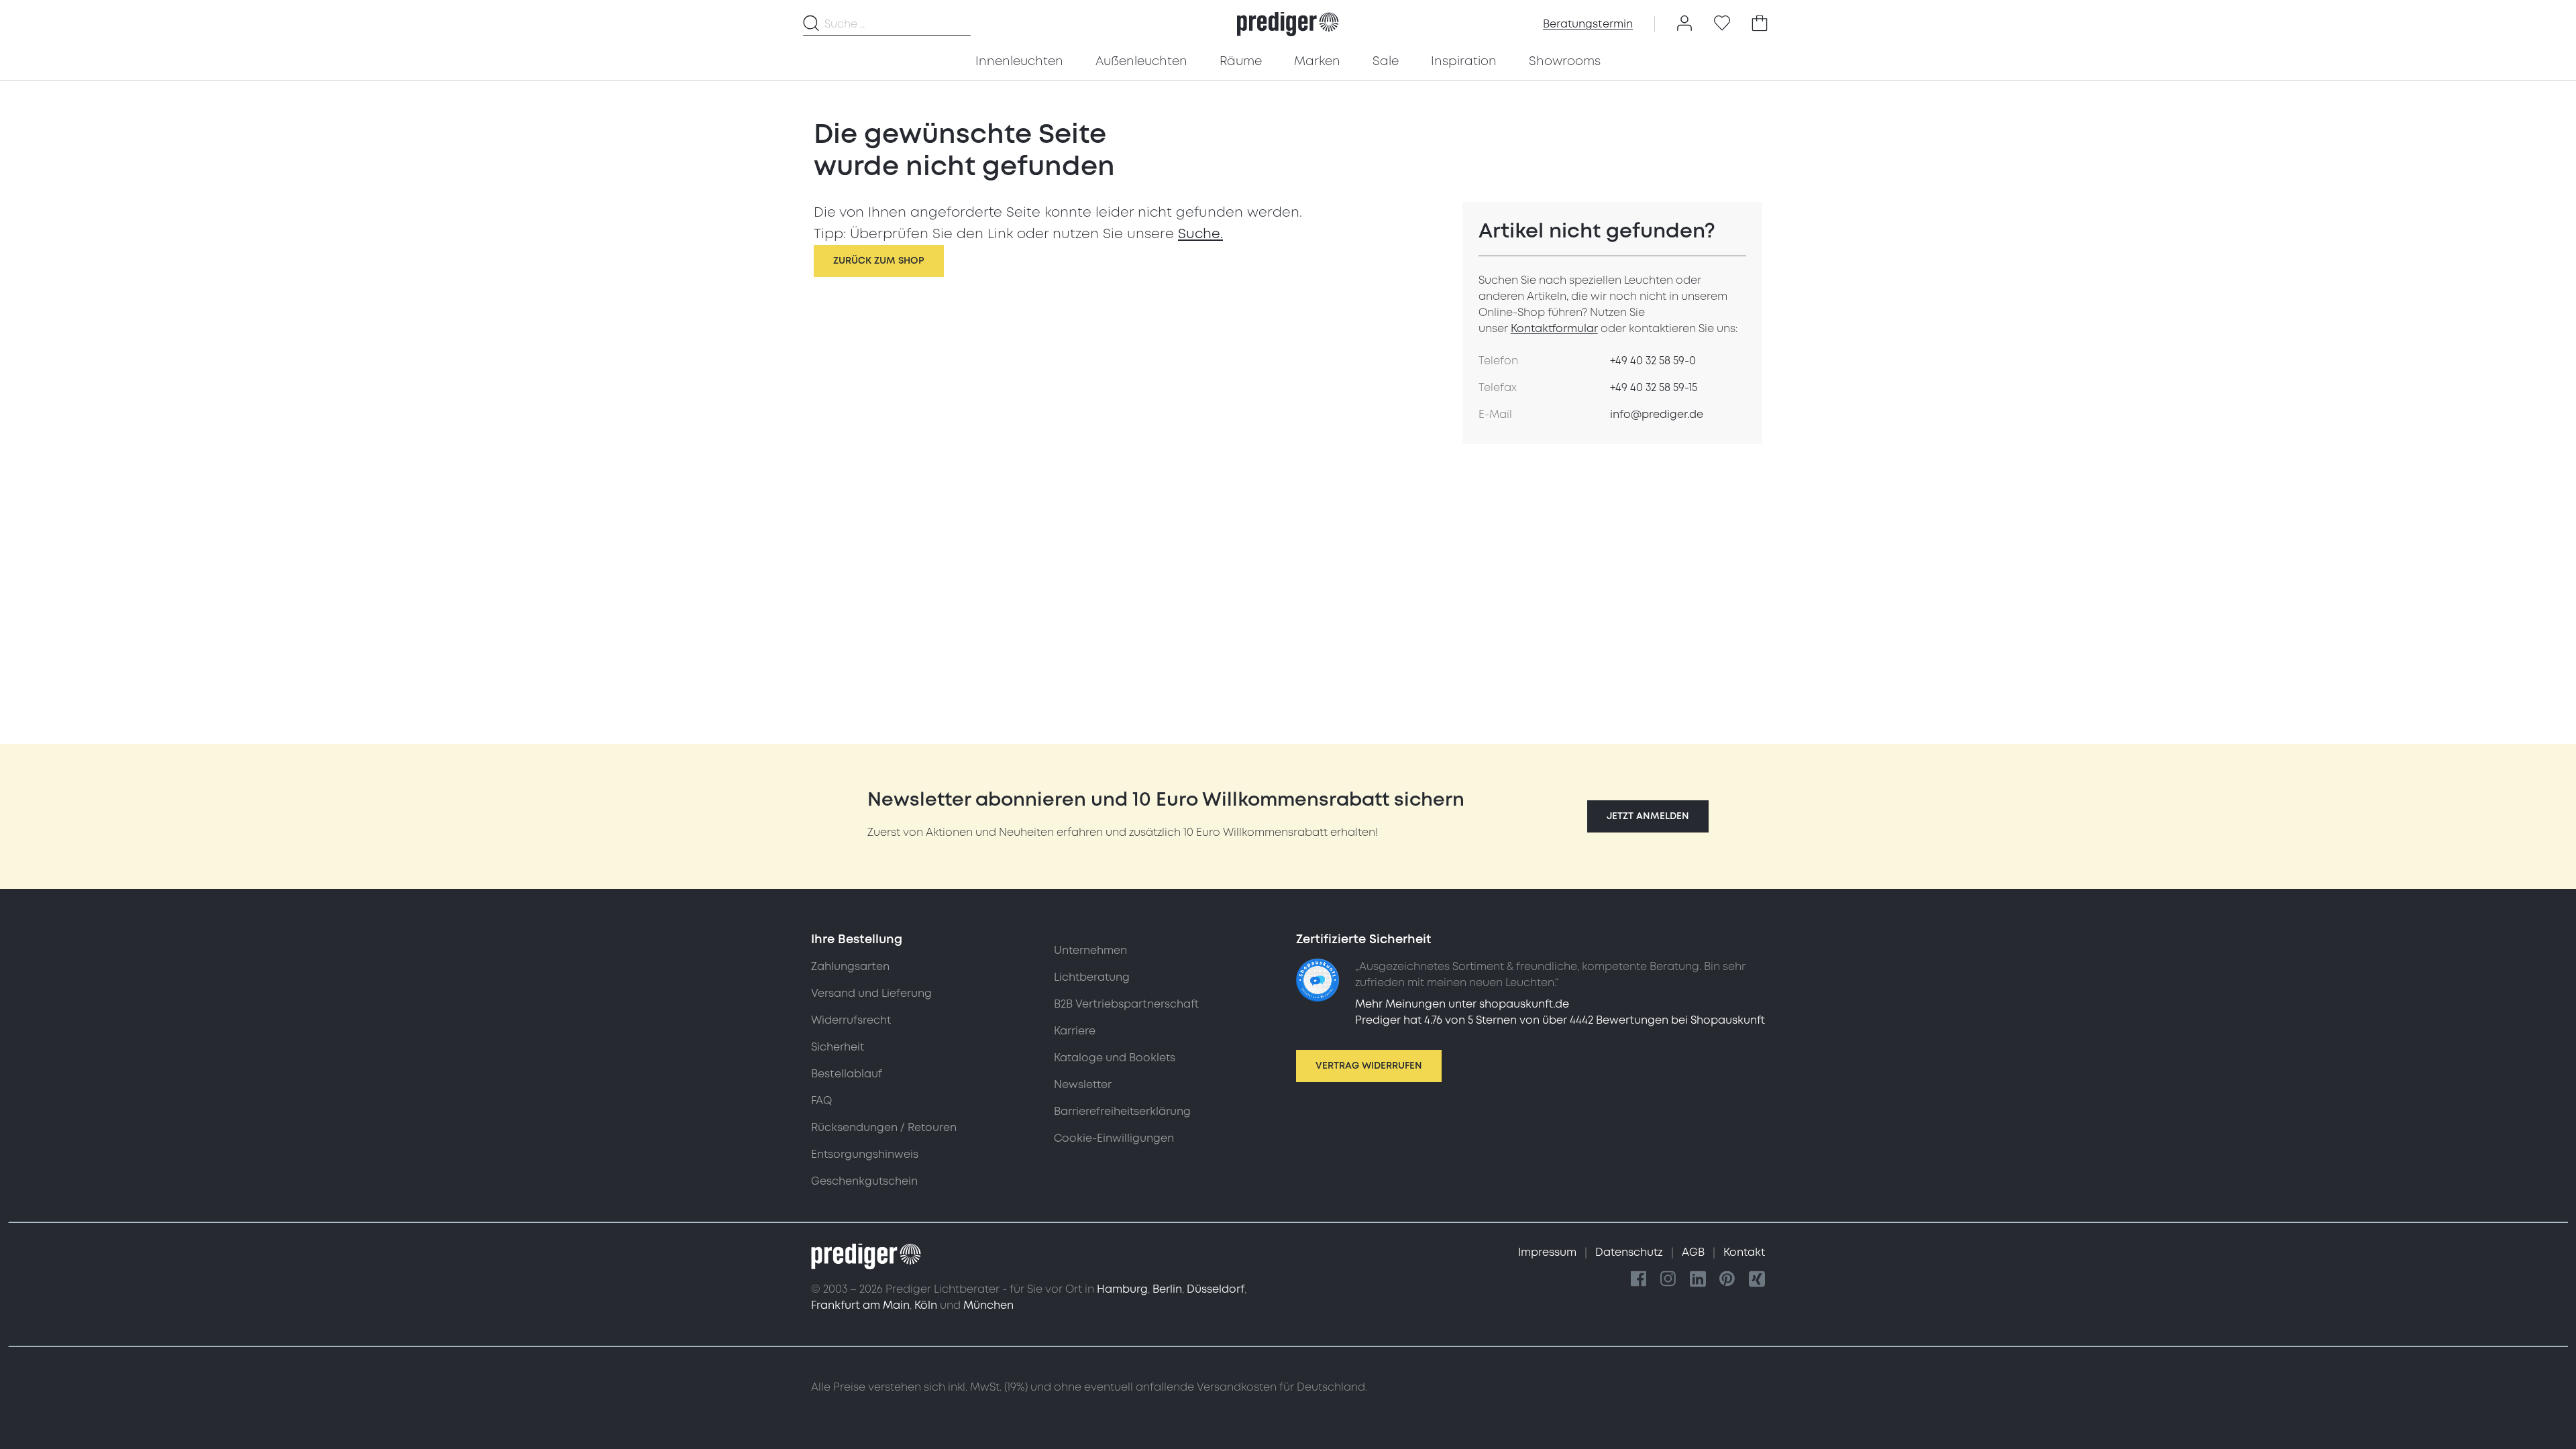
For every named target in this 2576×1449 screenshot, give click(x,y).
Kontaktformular (1554, 329)
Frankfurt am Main (860, 1305)
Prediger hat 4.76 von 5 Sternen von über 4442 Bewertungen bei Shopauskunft (1560, 1020)
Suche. (1200, 234)
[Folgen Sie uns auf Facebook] (1639, 1280)
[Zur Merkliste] (1722, 24)
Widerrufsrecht (851, 1020)
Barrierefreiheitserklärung (1122, 1112)
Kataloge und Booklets (1115, 1058)
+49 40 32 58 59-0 (1653, 361)
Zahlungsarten (850, 967)
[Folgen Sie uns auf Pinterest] (1727, 1280)
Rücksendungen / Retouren (884, 1128)
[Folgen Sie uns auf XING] (1757, 1280)
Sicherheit (838, 1047)
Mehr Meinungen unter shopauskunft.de (1462, 1004)
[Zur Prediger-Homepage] (1288, 24)
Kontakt (1744, 1252)
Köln (926, 1305)
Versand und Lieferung (871, 994)
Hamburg (1122, 1289)
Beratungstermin (1588, 24)
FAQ (821, 1101)
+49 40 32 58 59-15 (1654, 388)
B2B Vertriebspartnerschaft (1126, 1004)
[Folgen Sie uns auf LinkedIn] (1698, 1280)
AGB (1695, 1252)
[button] (1648, 816)
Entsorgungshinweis (865, 1155)
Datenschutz (1630, 1252)
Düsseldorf (1216, 1289)
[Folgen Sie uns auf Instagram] (1668, 1280)
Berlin (1167, 1289)
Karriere (1075, 1031)
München (988, 1305)
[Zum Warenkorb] (1760, 24)
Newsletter (1083, 1085)
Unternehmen (1090, 951)
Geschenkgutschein (864, 1181)
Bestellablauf (847, 1074)
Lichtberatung (1092, 977)
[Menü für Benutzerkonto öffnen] (1684, 24)
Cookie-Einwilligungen (1114, 1138)
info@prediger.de (1657, 415)
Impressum (1549, 1252)
